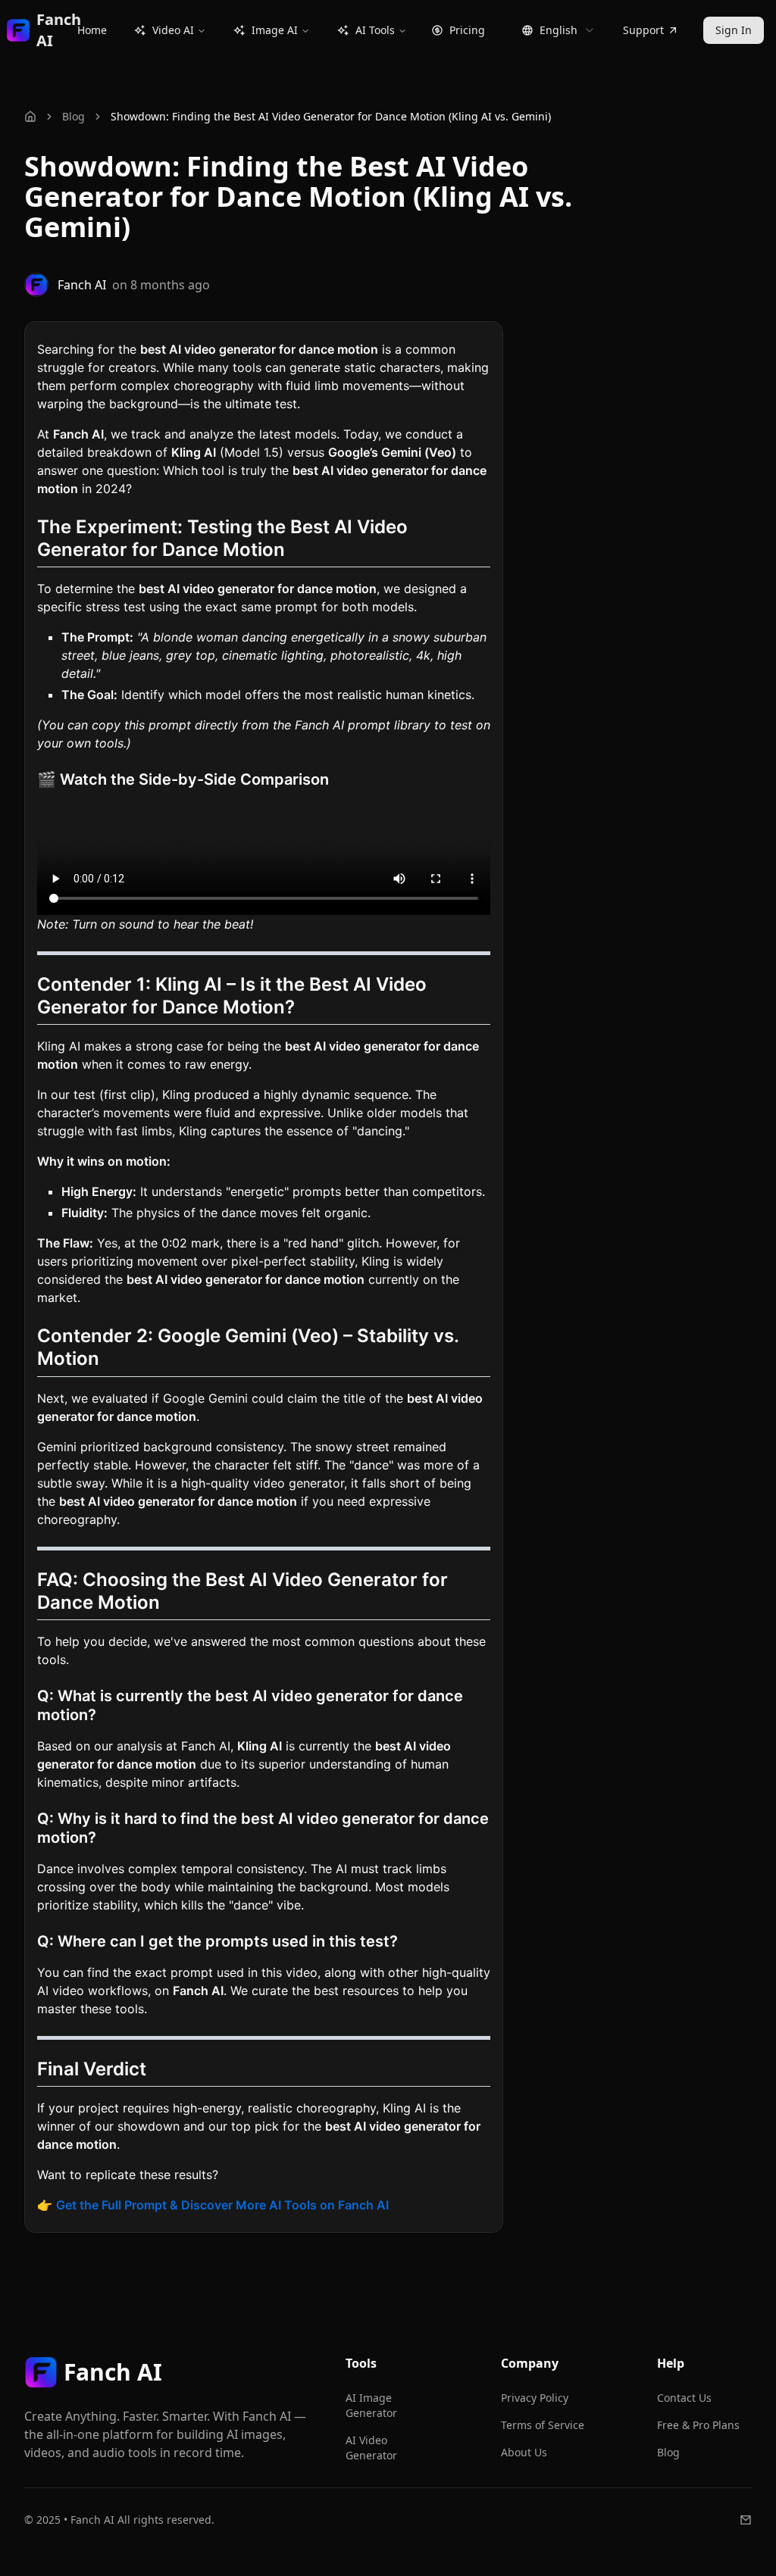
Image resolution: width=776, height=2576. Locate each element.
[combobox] (559, 30)
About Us (524, 2452)
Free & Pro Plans (698, 2425)
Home (92, 30)
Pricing (467, 30)
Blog (74, 116)
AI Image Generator (371, 2405)
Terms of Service (543, 2425)
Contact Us (684, 2398)
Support (643, 30)
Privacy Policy (535, 2398)
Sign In (734, 30)
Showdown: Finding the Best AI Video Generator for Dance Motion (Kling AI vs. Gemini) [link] (331, 116)
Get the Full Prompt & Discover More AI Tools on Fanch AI (222, 2205)
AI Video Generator (371, 2448)
